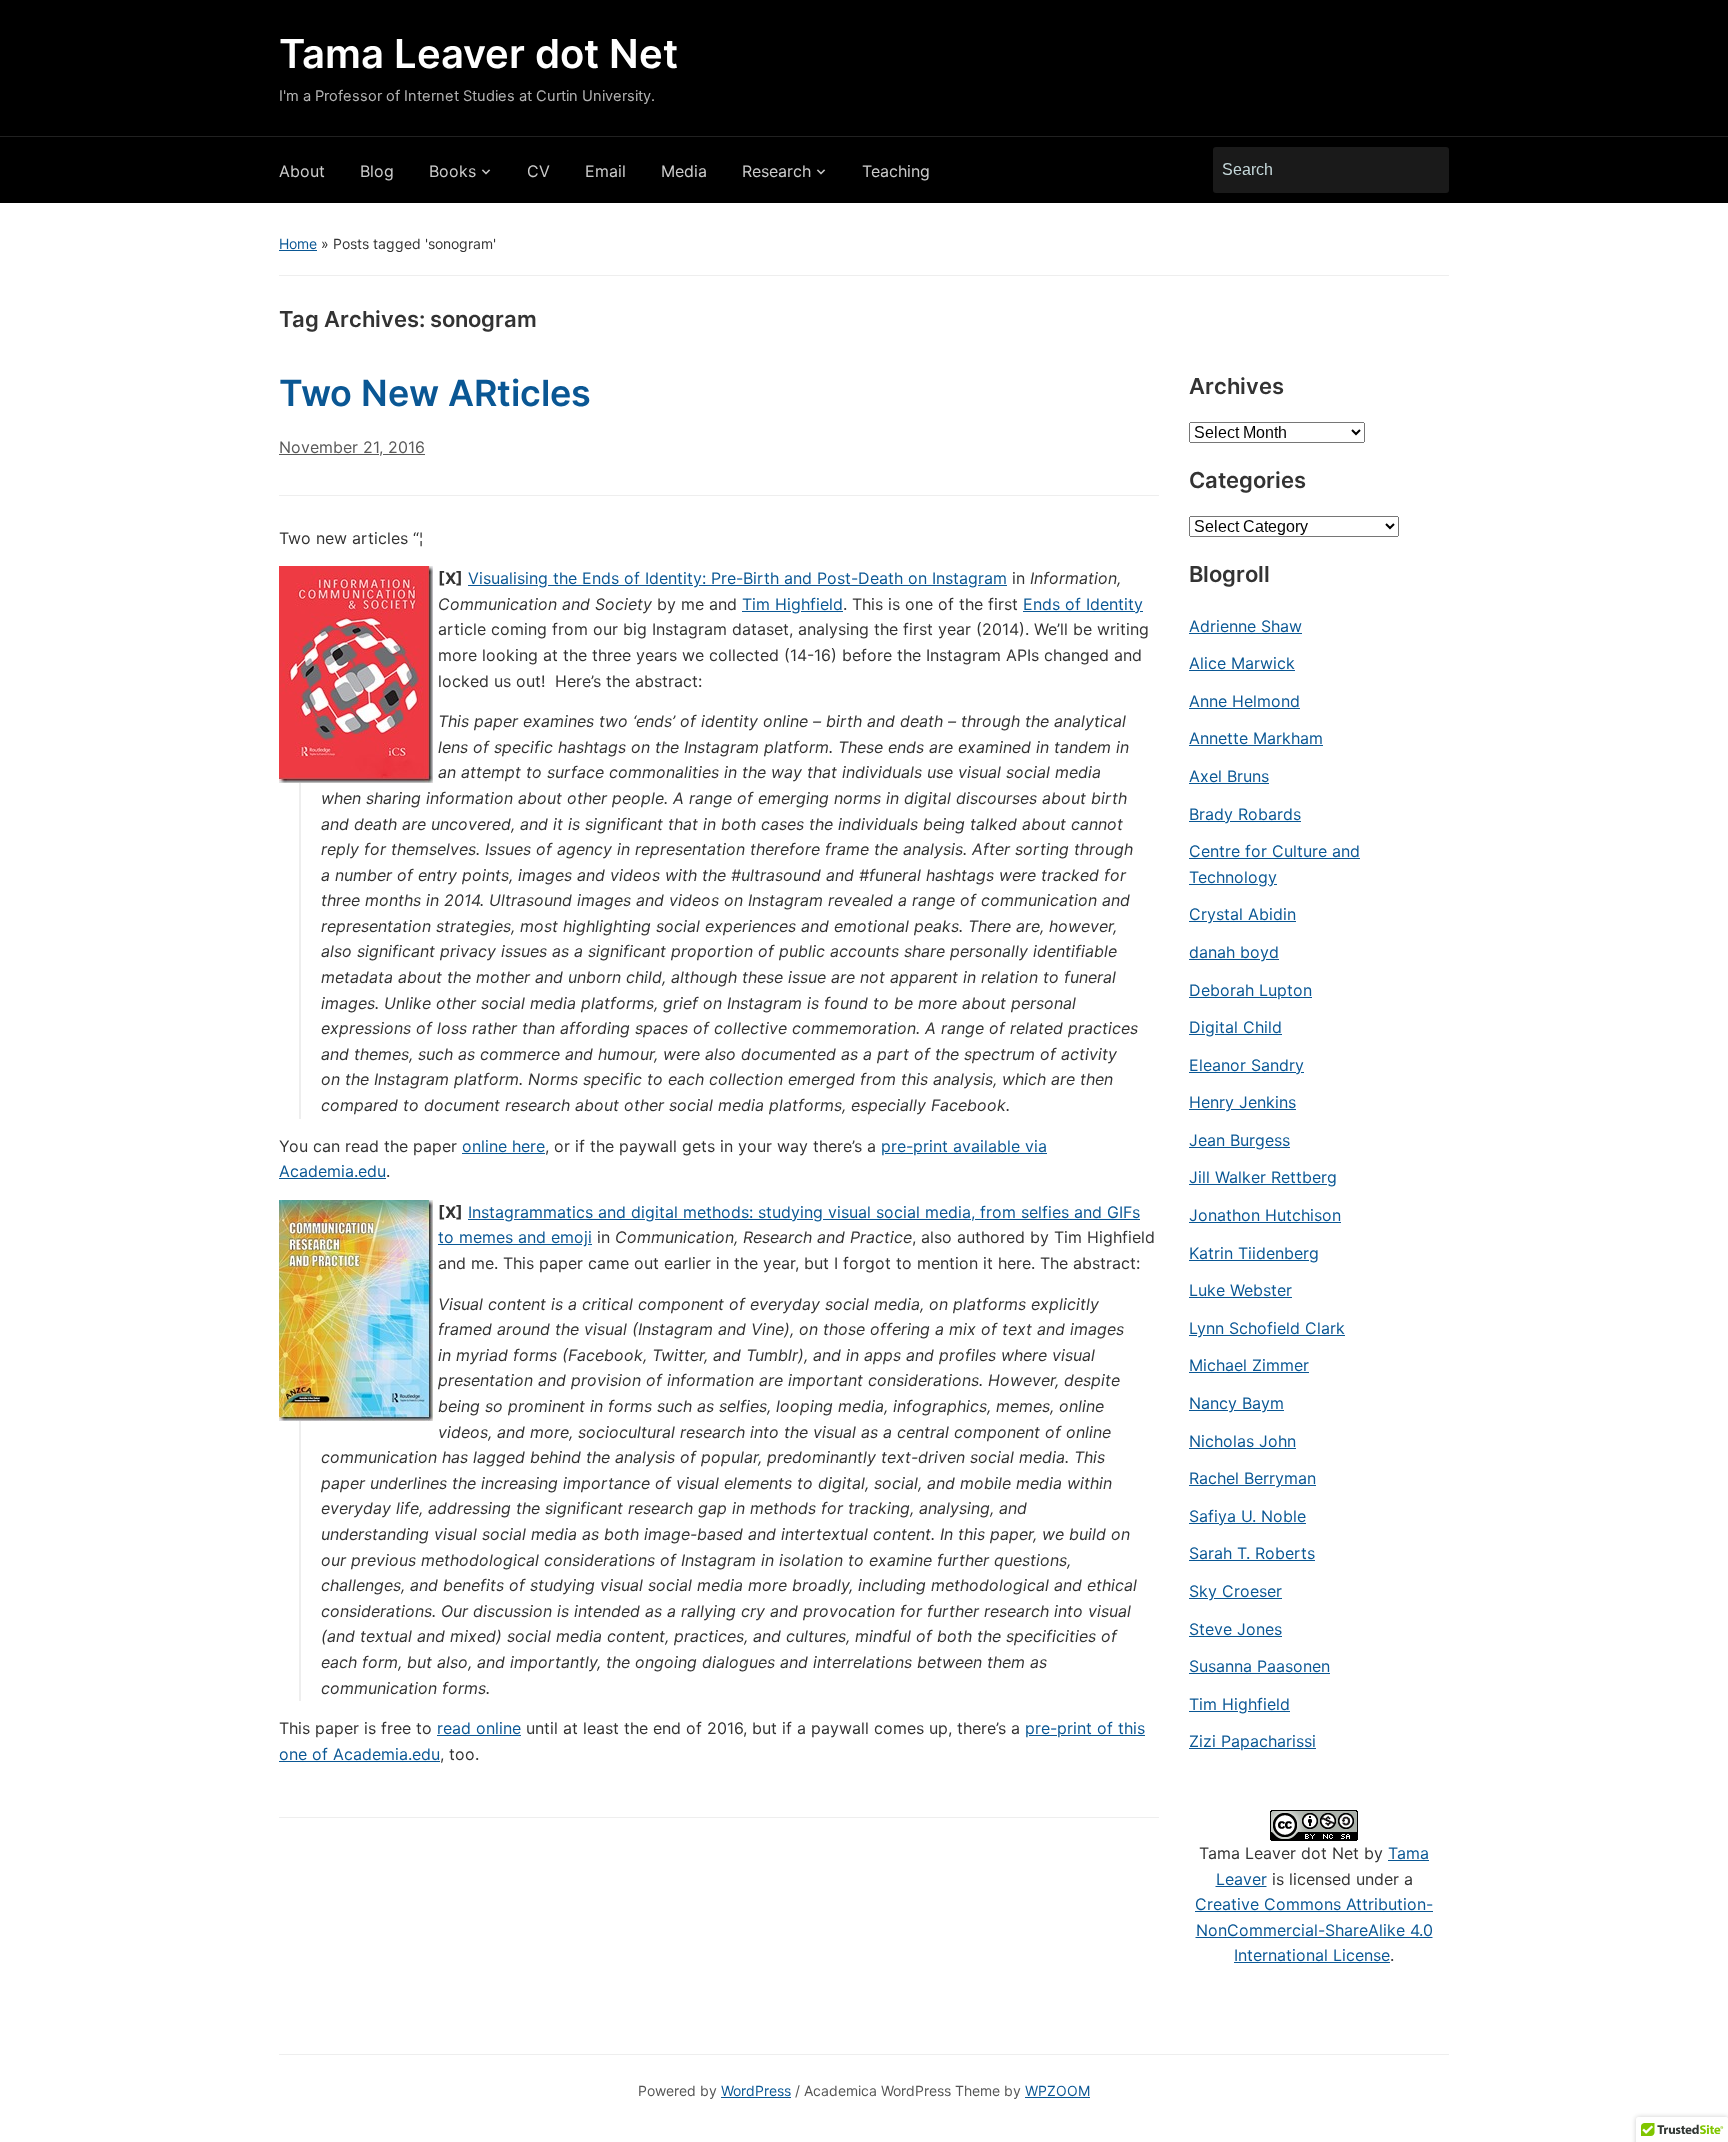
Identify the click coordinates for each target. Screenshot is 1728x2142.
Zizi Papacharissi (1252, 1741)
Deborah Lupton (1250, 990)
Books (452, 171)
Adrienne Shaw (1245, 626)
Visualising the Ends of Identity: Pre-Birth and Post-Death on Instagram (737, 578)
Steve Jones (1235, 1629)
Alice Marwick (1242, 663)
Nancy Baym (1236, 1403)
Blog (377, 171)
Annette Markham (1256, 738)
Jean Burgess (1239, 1140)
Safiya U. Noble (1247, 1516)
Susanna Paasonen (1259, 1666)
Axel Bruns (1229, 776)
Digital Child (1235, 1027)
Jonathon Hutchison (1265, 1215)
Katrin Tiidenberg (1254, 1253)
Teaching (896, 171)
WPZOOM (1057, 2090)
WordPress (756, 2090)
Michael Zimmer (1249, 1365)
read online (479, 1728)
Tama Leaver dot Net (478, 53)
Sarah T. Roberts (1252, 1553)
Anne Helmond (1244, 701)
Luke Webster (1240, 1290)
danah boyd (1234, 952)
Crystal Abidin (1242, 914)
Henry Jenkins (1242, 1102)
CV (538, 171)
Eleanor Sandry (1246, 1065)
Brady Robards (1245, 814)
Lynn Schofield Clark (1267, 1328)
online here (503, 1146)
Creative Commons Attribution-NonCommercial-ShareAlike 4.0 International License (1314, 1929)
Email (605, 171)
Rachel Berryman (1252, 1478)
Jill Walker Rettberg (1263, 1177)
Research (776, 171)
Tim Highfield (792, 604)
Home (298, 243)
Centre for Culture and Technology (1274, 864)
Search (1424, 170)
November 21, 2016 (352, 447)
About (302, 171)
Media (684, 171)
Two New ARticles (435, 393)
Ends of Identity (1083, 604)
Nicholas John (1242, 1441)
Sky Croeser (1235, 1591)
